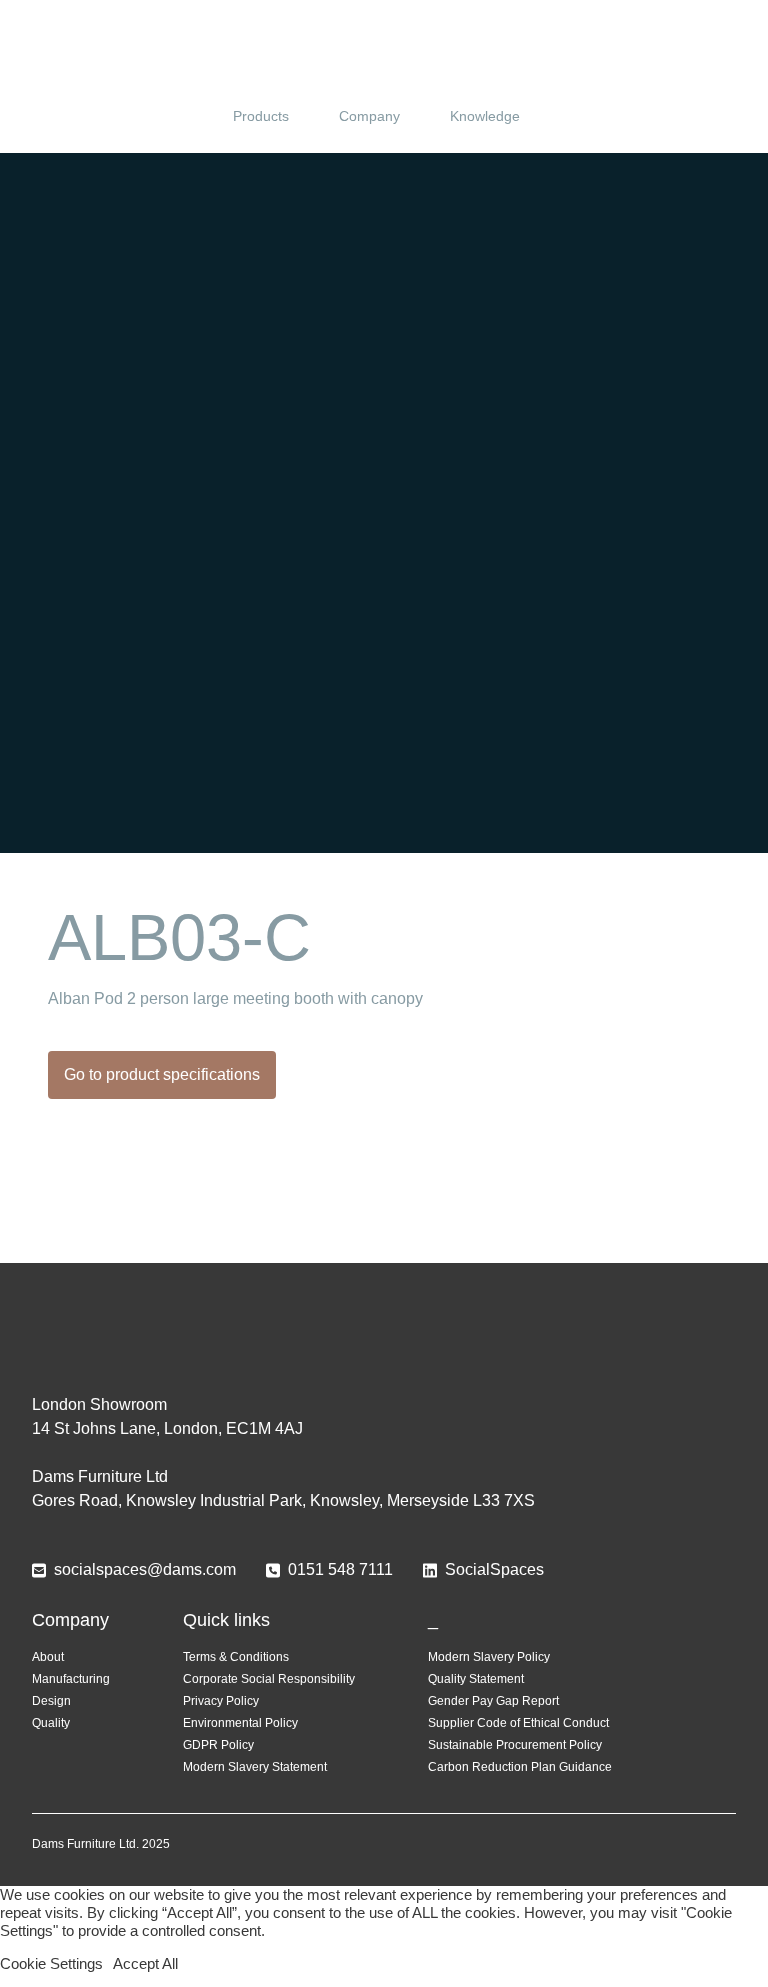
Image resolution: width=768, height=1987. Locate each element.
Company (369, 116)
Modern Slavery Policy (489, 1657)
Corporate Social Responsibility (269, 1679)
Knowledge (485, 116)
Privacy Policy (221, 1701)
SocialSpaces (494, 1569)
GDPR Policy (218, 1745)
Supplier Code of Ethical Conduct (518, 1723)
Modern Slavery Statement (255, 1767)
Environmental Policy (240, 1723)
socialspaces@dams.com (145, 1569)
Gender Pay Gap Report (493, 1701)
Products (261, 116)
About (48, 1657)
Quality (51, 1723)
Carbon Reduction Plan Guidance (520, 1767)
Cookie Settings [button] (51, 1964)
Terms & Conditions (236, 1657)
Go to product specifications (162, 1074)
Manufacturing (71, 1679)
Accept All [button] (145, 1964)
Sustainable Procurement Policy (515, 1745)
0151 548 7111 (340, 1569)
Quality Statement (476, 1679)
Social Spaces (384, 54)
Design (51, 1701)
